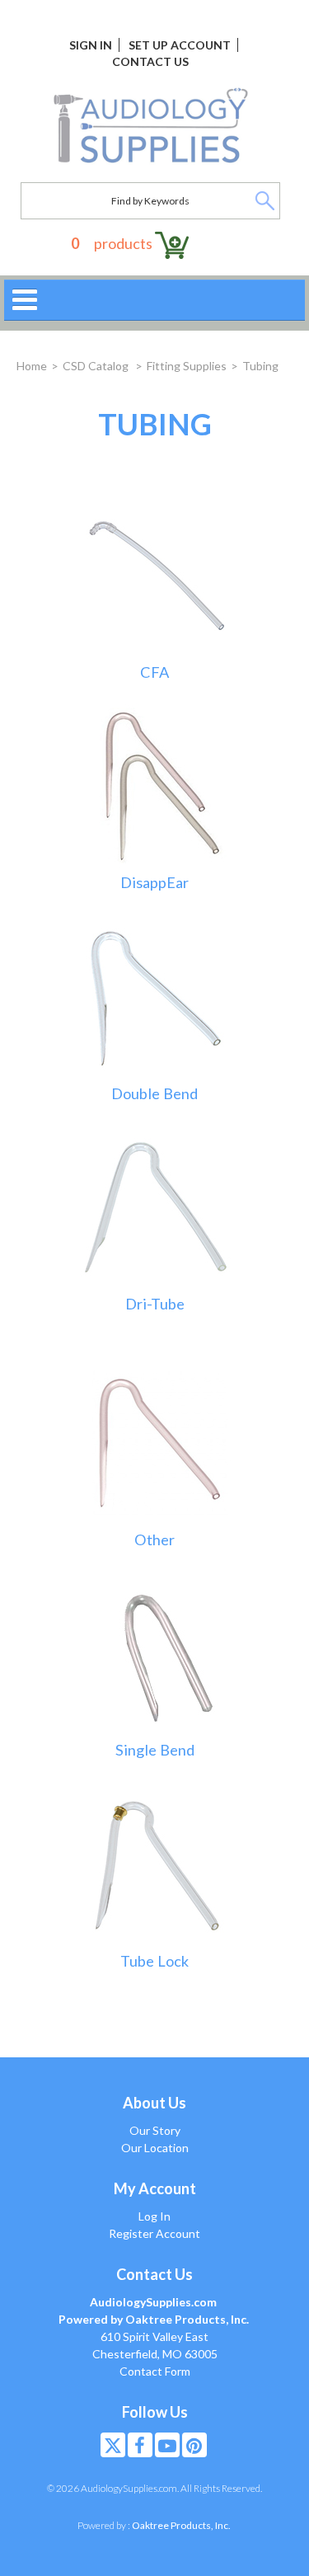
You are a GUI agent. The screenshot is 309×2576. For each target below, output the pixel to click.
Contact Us (150, 61)
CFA (154, 672)
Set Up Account (180, 45)
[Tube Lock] (155, 1862)
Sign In (91, 45)
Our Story (155, 2130)
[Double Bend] (155, 995)
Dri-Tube (155, 1304)
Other (154, 1540)
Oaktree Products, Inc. (181, 2525)
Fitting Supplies (187, 366)
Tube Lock (154, 1961)
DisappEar (154, 883)
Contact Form (155, 2371)
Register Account (154, 2233)
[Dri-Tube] (155, 1205)
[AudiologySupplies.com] (150, 126)
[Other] (155, 1441)
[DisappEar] (155, 784)
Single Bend (155, 1750)
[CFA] (155, 573)
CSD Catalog (97, 366)
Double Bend (154, 1094)
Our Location (155, 2148)
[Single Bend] (155, 1652)
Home (32, 366)
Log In (154, 2216)
